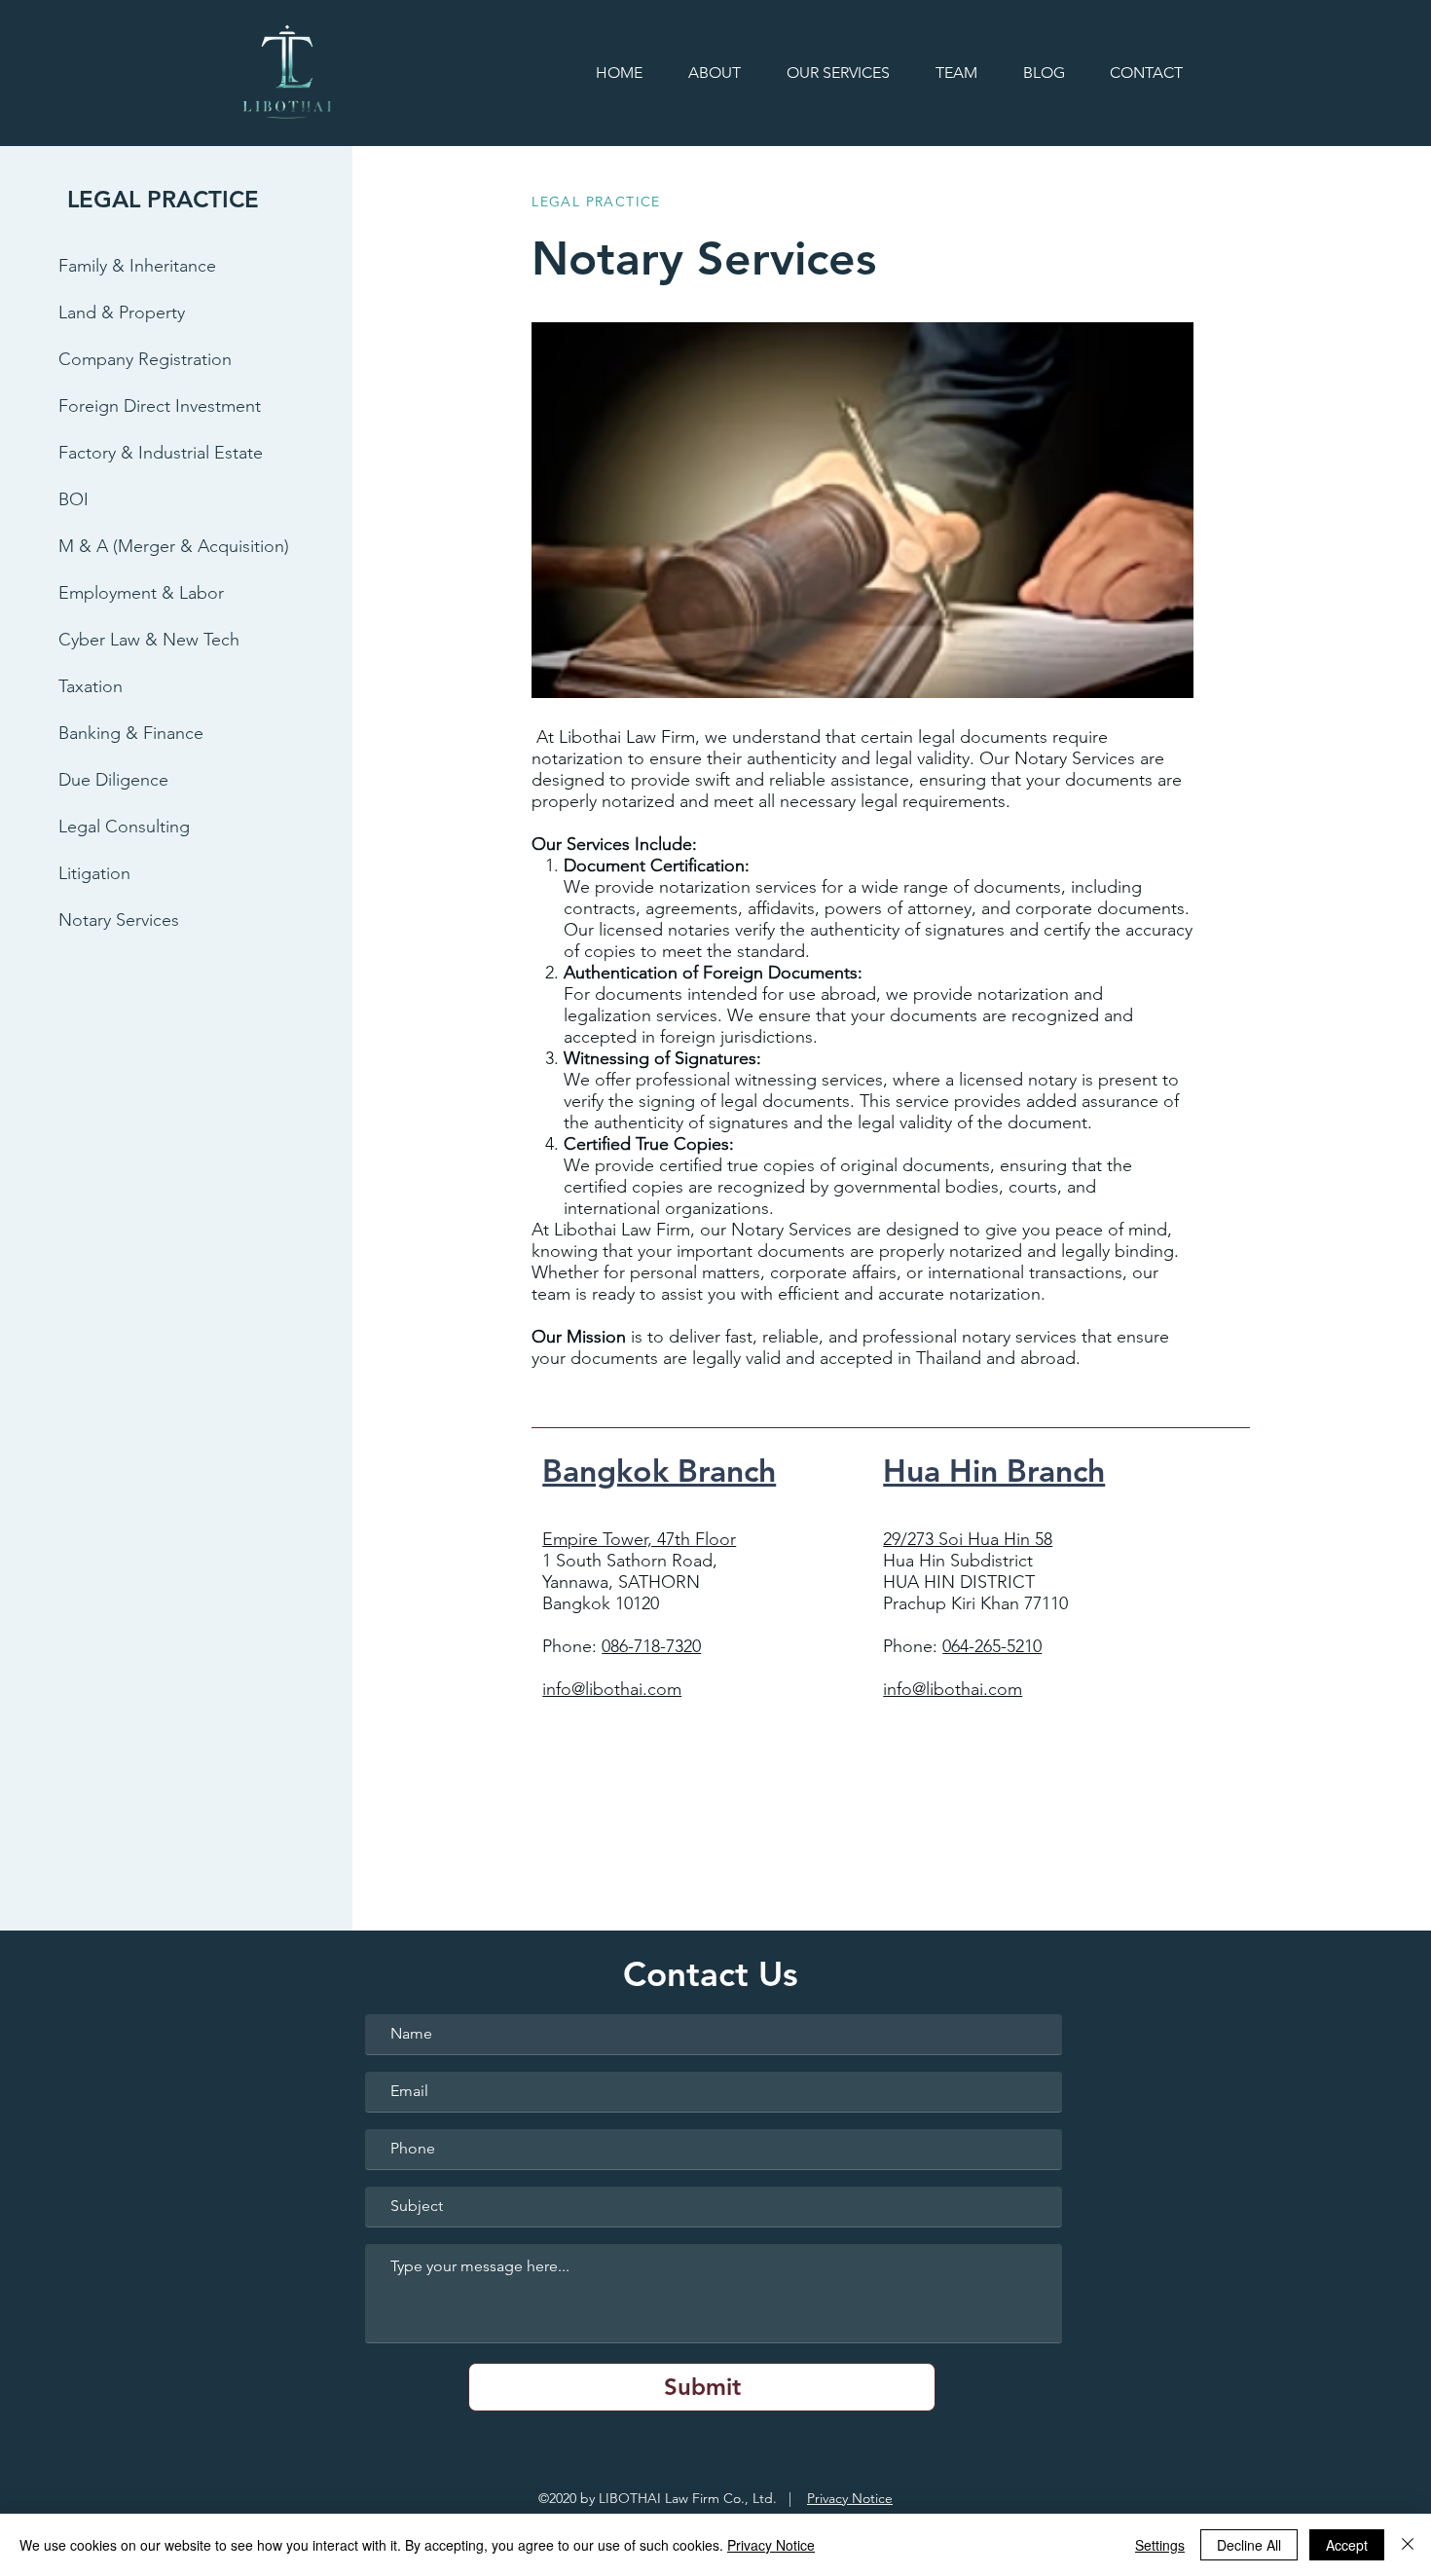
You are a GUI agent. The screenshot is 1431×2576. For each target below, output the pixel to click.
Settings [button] (1160, 2545)
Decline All (1249, 2545)
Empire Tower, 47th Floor (639, 1539)
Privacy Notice (850, 2498)
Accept (1347, 2545)
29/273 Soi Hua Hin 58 (968, 1539)
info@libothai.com (612, 1689)
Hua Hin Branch (994, 1470)
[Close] (1408, 2545)
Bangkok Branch (659, 1470)
